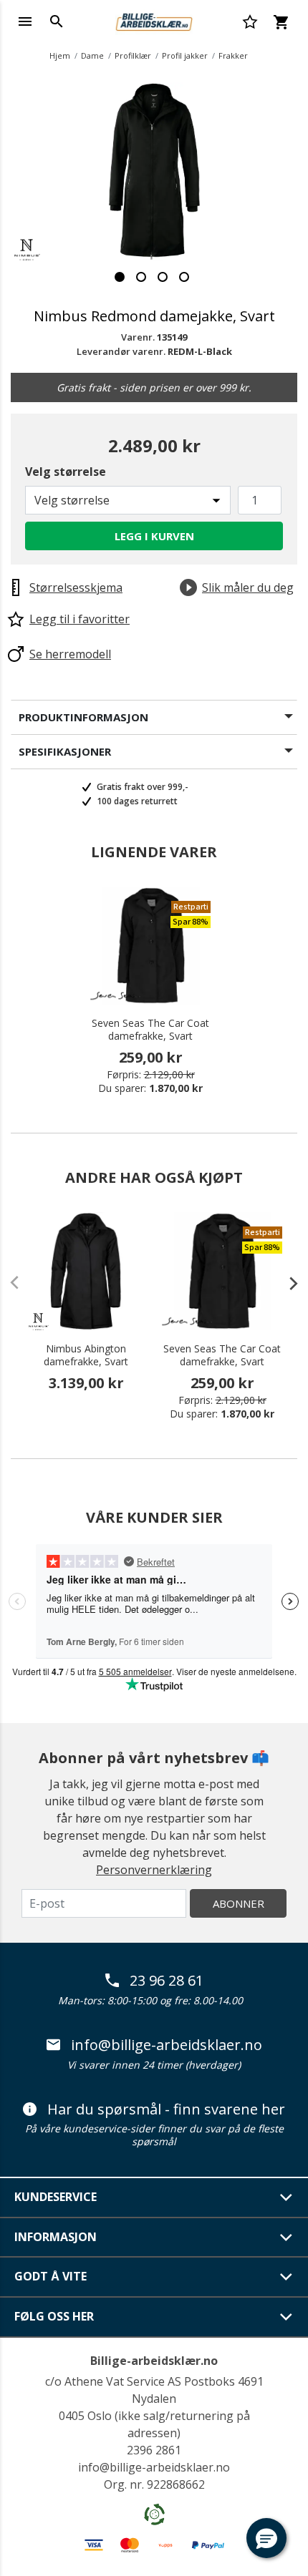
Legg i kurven (154, 536)
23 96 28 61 (167, 1981)
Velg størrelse (66, 472)
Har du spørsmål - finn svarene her (166, 2109)
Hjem (60, 55)
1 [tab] (120, 277)
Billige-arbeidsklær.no (154, 2361)
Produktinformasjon (83, 717)
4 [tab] (184, 277)
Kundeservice (56, 2197)
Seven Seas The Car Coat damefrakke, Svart (150, 1030)
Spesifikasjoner (65, 751)
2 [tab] (141, 277)
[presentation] (287, 1283)
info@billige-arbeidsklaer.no (167, 2045)
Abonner (239, 1903)
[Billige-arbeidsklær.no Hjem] (154, 20)
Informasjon (56, 2237)
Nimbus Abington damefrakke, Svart (86, 1355)
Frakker (233, 55)
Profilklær (133, 55)
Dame (92, 55)
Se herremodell (70, 654)
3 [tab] (163, 277)
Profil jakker (185, 55)
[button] (266, 2538)
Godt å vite (50, 2276)
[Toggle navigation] (25, 21)
